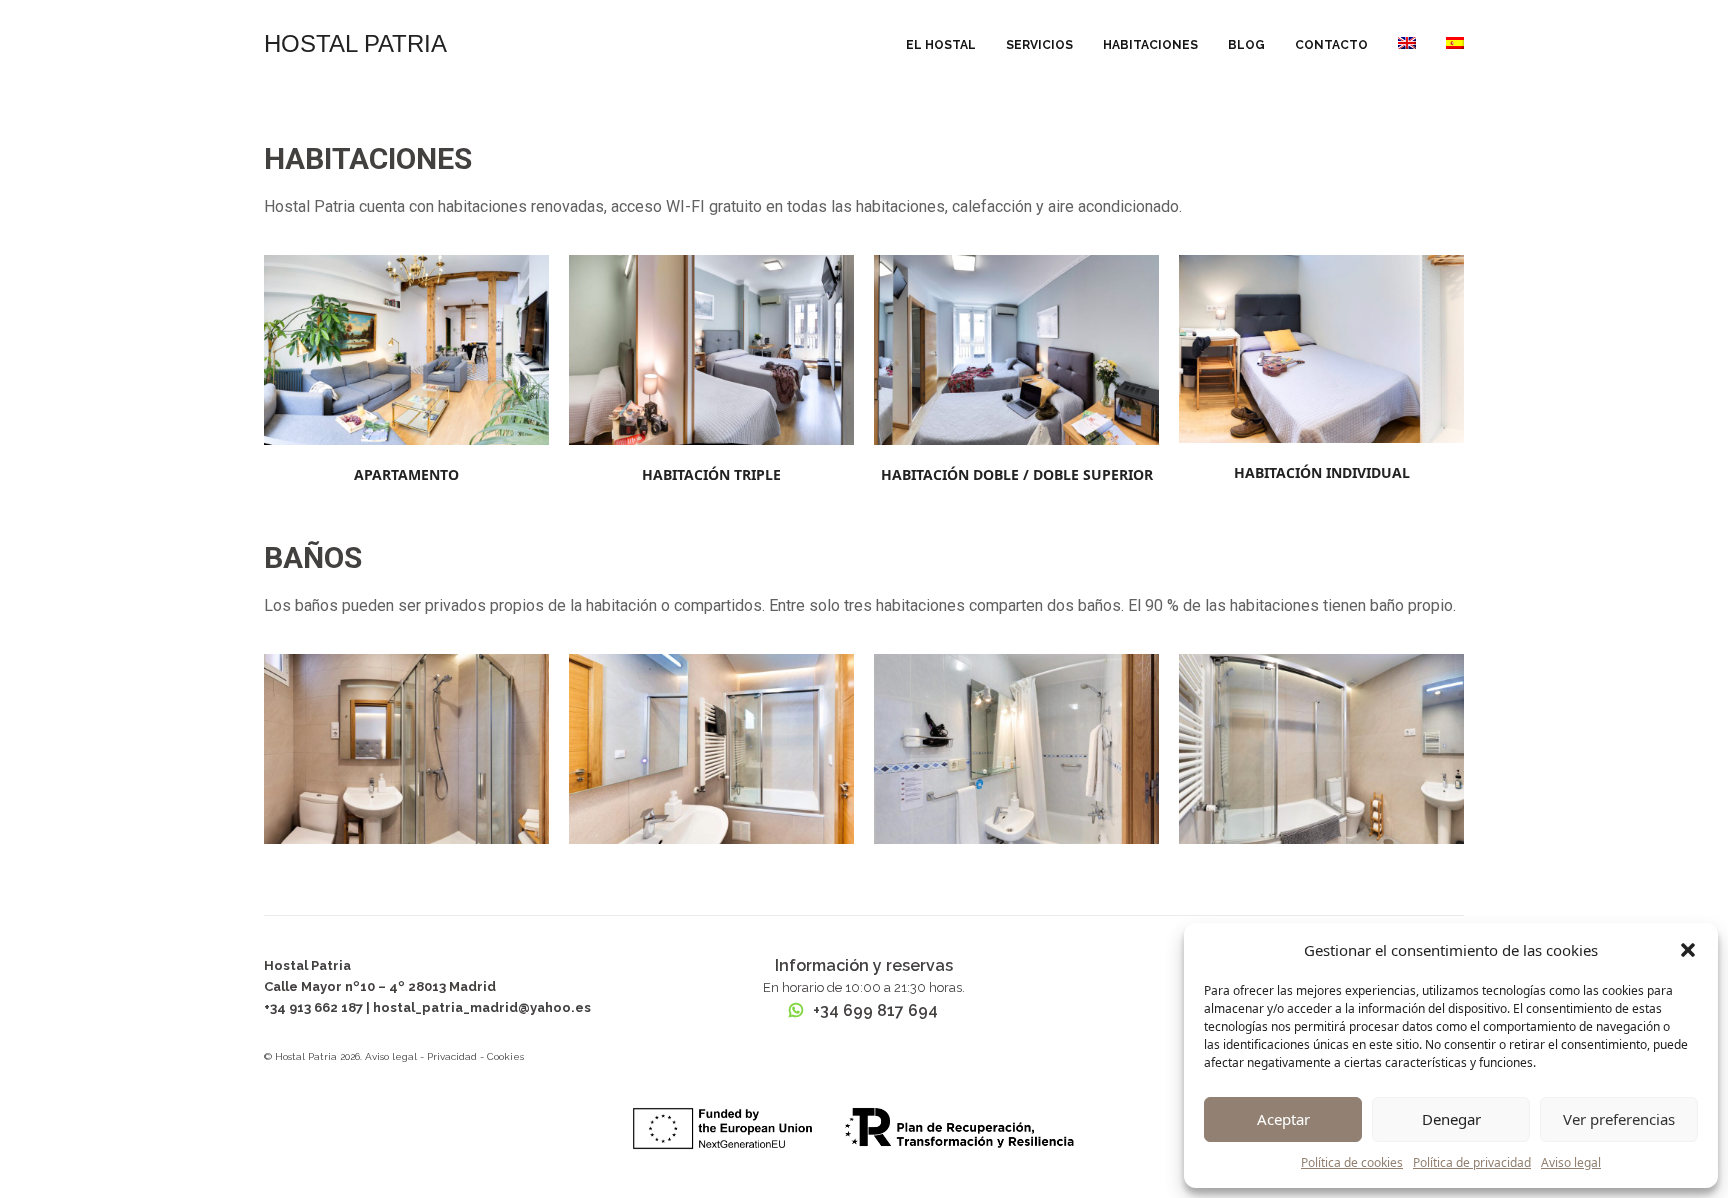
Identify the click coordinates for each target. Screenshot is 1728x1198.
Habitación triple (711, 474)
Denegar (1451, 1119)
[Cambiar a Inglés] (1407, 44)
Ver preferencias (1619, 1119)
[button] (1688, 950)
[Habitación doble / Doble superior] (1016, 349)
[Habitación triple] (711, 349)
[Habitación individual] (1321, 348)
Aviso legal (1571, 1162)
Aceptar (1283, 1119)
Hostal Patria (355, 43)
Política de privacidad (1472, 1162)
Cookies (505, 1056)
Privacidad (452, 1056)
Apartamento (406, 474)
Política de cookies (1352, 1162)
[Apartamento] (406, 349)
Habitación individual (1322, 472)
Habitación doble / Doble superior (1017, 474)
